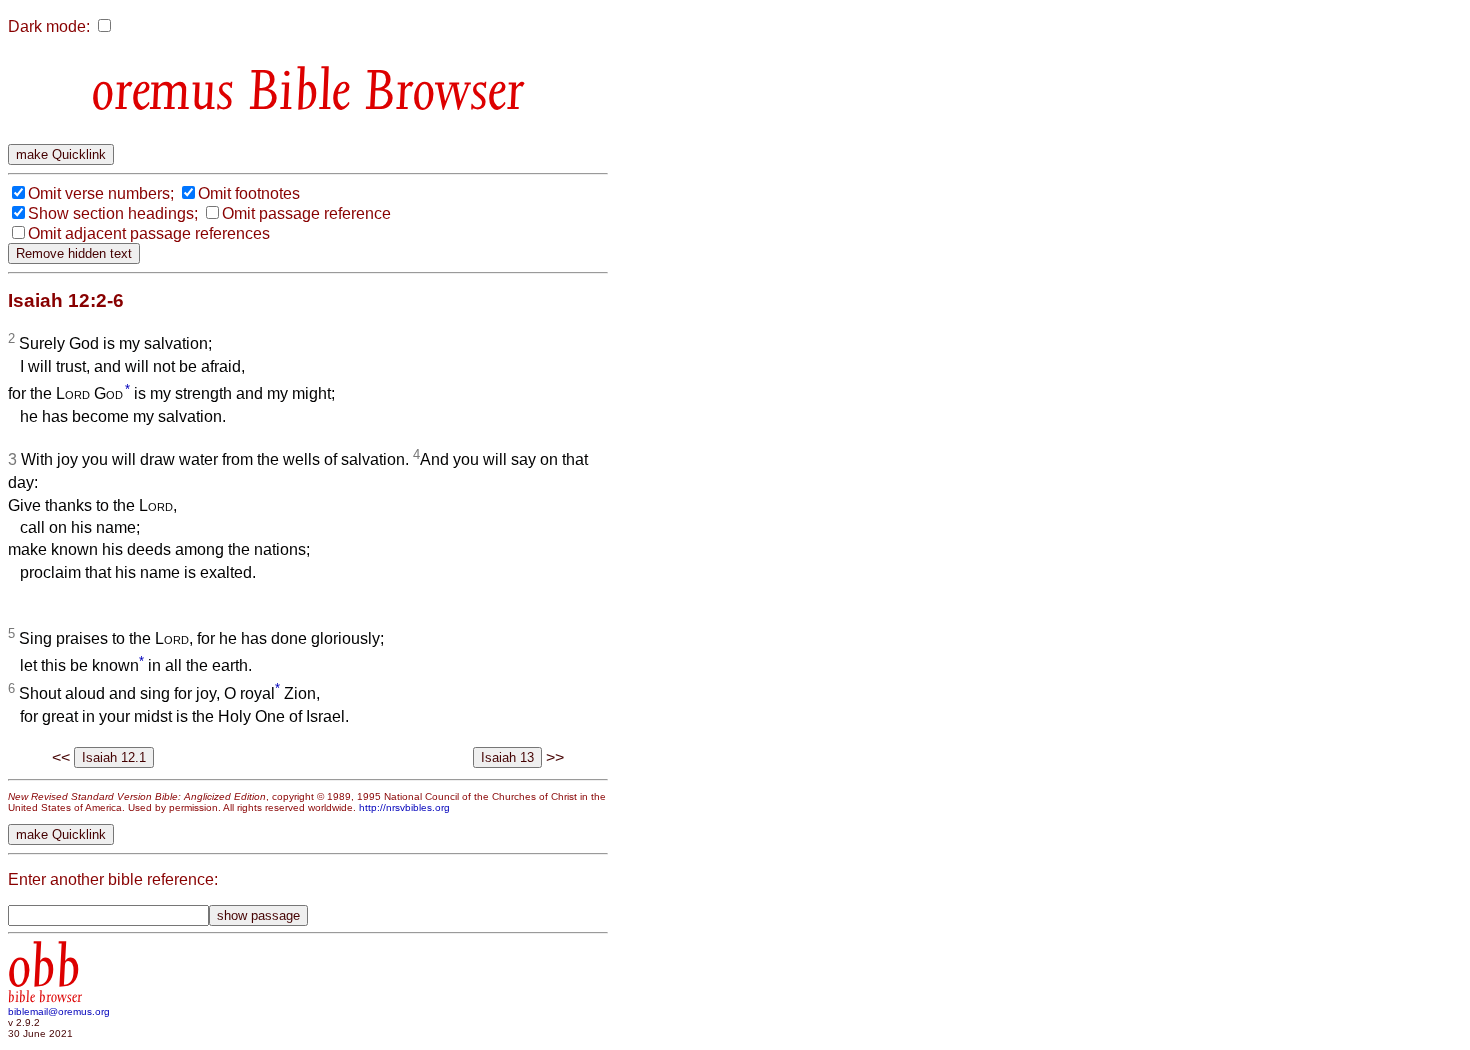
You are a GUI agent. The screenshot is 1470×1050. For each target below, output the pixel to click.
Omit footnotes (249, 193)
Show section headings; (113, 213)
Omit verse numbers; (101, 193)
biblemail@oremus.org (59, 1011)
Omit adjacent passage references (149, 233)
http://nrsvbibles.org (404, 807)
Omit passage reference (306, 213)
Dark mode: (49, 26)
